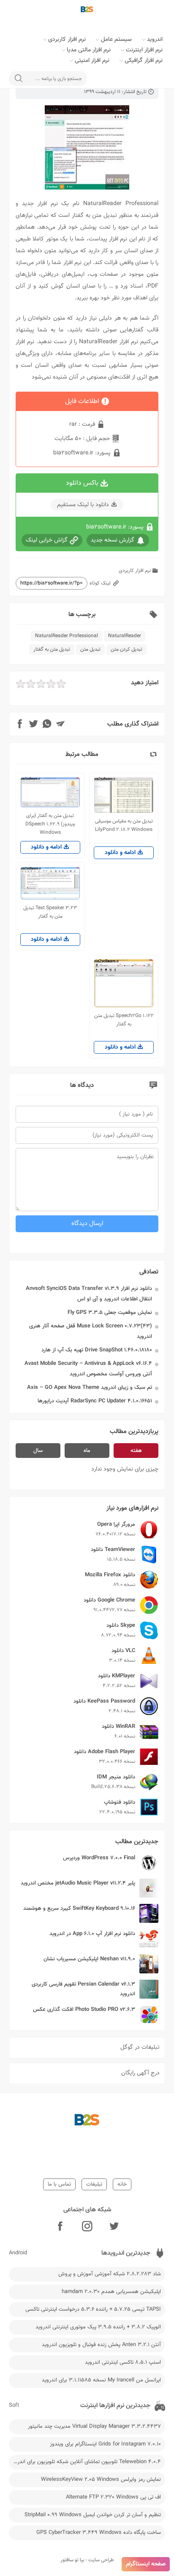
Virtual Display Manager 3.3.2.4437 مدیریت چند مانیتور (94, 2427)
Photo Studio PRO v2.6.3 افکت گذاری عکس (84, 2010)
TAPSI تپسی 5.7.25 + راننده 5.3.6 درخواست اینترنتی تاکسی (93, 2309)
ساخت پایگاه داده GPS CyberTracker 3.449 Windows (99, 2533)
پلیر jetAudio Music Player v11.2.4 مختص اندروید (78, 1883)
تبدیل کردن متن (126, 649)
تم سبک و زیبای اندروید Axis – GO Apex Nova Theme (90, 1388)
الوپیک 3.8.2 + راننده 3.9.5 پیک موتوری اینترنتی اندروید (98, 2327)
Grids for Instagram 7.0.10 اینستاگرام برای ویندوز (105, 2444)
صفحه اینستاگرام (146, 2564)
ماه (87, 1451)
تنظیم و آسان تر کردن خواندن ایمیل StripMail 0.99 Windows (93, 2515)
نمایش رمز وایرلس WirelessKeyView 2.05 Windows (101, 2480)
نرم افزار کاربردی (67, 40)
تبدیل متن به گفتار (52, 649)
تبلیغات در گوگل (140, 2047)
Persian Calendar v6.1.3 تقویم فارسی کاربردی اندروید (83, 1989)
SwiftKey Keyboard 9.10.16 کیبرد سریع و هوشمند (79, 1909)
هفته (136, 1451)
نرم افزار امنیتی (92, 61)
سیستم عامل (116, 40)
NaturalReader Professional (67, 636)
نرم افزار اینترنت (144, 50)
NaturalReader (125, 636)
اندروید (155, 40)
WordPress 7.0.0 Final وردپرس (99, 1858)
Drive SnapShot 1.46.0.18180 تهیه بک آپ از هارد (97, 1350)
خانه (122, 2184)
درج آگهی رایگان (140, 2073)
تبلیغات (94, 2184)
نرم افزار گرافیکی (144, 61)
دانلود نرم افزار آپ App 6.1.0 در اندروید (92, 1934)
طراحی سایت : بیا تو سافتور (87, 2560)
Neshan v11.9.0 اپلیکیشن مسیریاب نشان (89, 1959)
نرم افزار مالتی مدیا (89, 50)
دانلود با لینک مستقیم (83, 505)
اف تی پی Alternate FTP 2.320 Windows (113, 2497)
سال (38, 1451)
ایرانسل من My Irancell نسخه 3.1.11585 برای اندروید (101, 2380)
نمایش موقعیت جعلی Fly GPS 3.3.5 (110, 1313)
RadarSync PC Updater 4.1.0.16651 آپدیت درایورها (95, 1401)
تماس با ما (59, 2184)
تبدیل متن (90, 649)
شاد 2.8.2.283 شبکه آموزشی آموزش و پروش (110, 2274)
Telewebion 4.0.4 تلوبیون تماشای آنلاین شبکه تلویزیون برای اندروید (86, 2462)
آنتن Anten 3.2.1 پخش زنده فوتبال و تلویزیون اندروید (101, 2345)
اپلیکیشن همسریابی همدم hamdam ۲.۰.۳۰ (111, 2292)
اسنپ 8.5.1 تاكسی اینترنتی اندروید (123, 2362)
